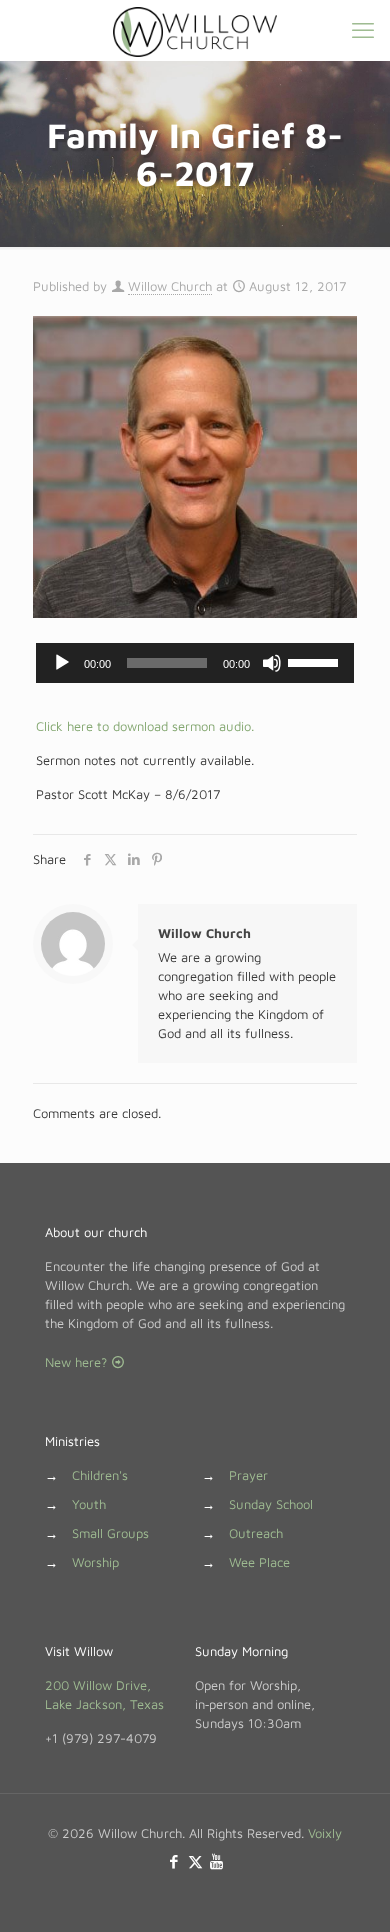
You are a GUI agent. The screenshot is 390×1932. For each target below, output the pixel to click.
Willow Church (170, 286)
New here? (78, 1362)
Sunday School (271, 1504)
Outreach (256, 1533)
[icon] (216, 1861)
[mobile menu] (363, 30)
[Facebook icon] (174, 1861)
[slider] (316, 661)
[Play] (62, 663)
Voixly (325, 1833)
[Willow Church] (195, 30)
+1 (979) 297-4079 (101, 1738)
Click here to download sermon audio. (145, 726)
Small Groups (110, 1533)
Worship (95, 1562)
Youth (89, 1504)
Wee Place (259, 1562)
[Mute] (272, 663)
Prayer (248, 1475)
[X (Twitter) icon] (195, 1861)
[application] (195, 663)
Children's (100, 1475)
